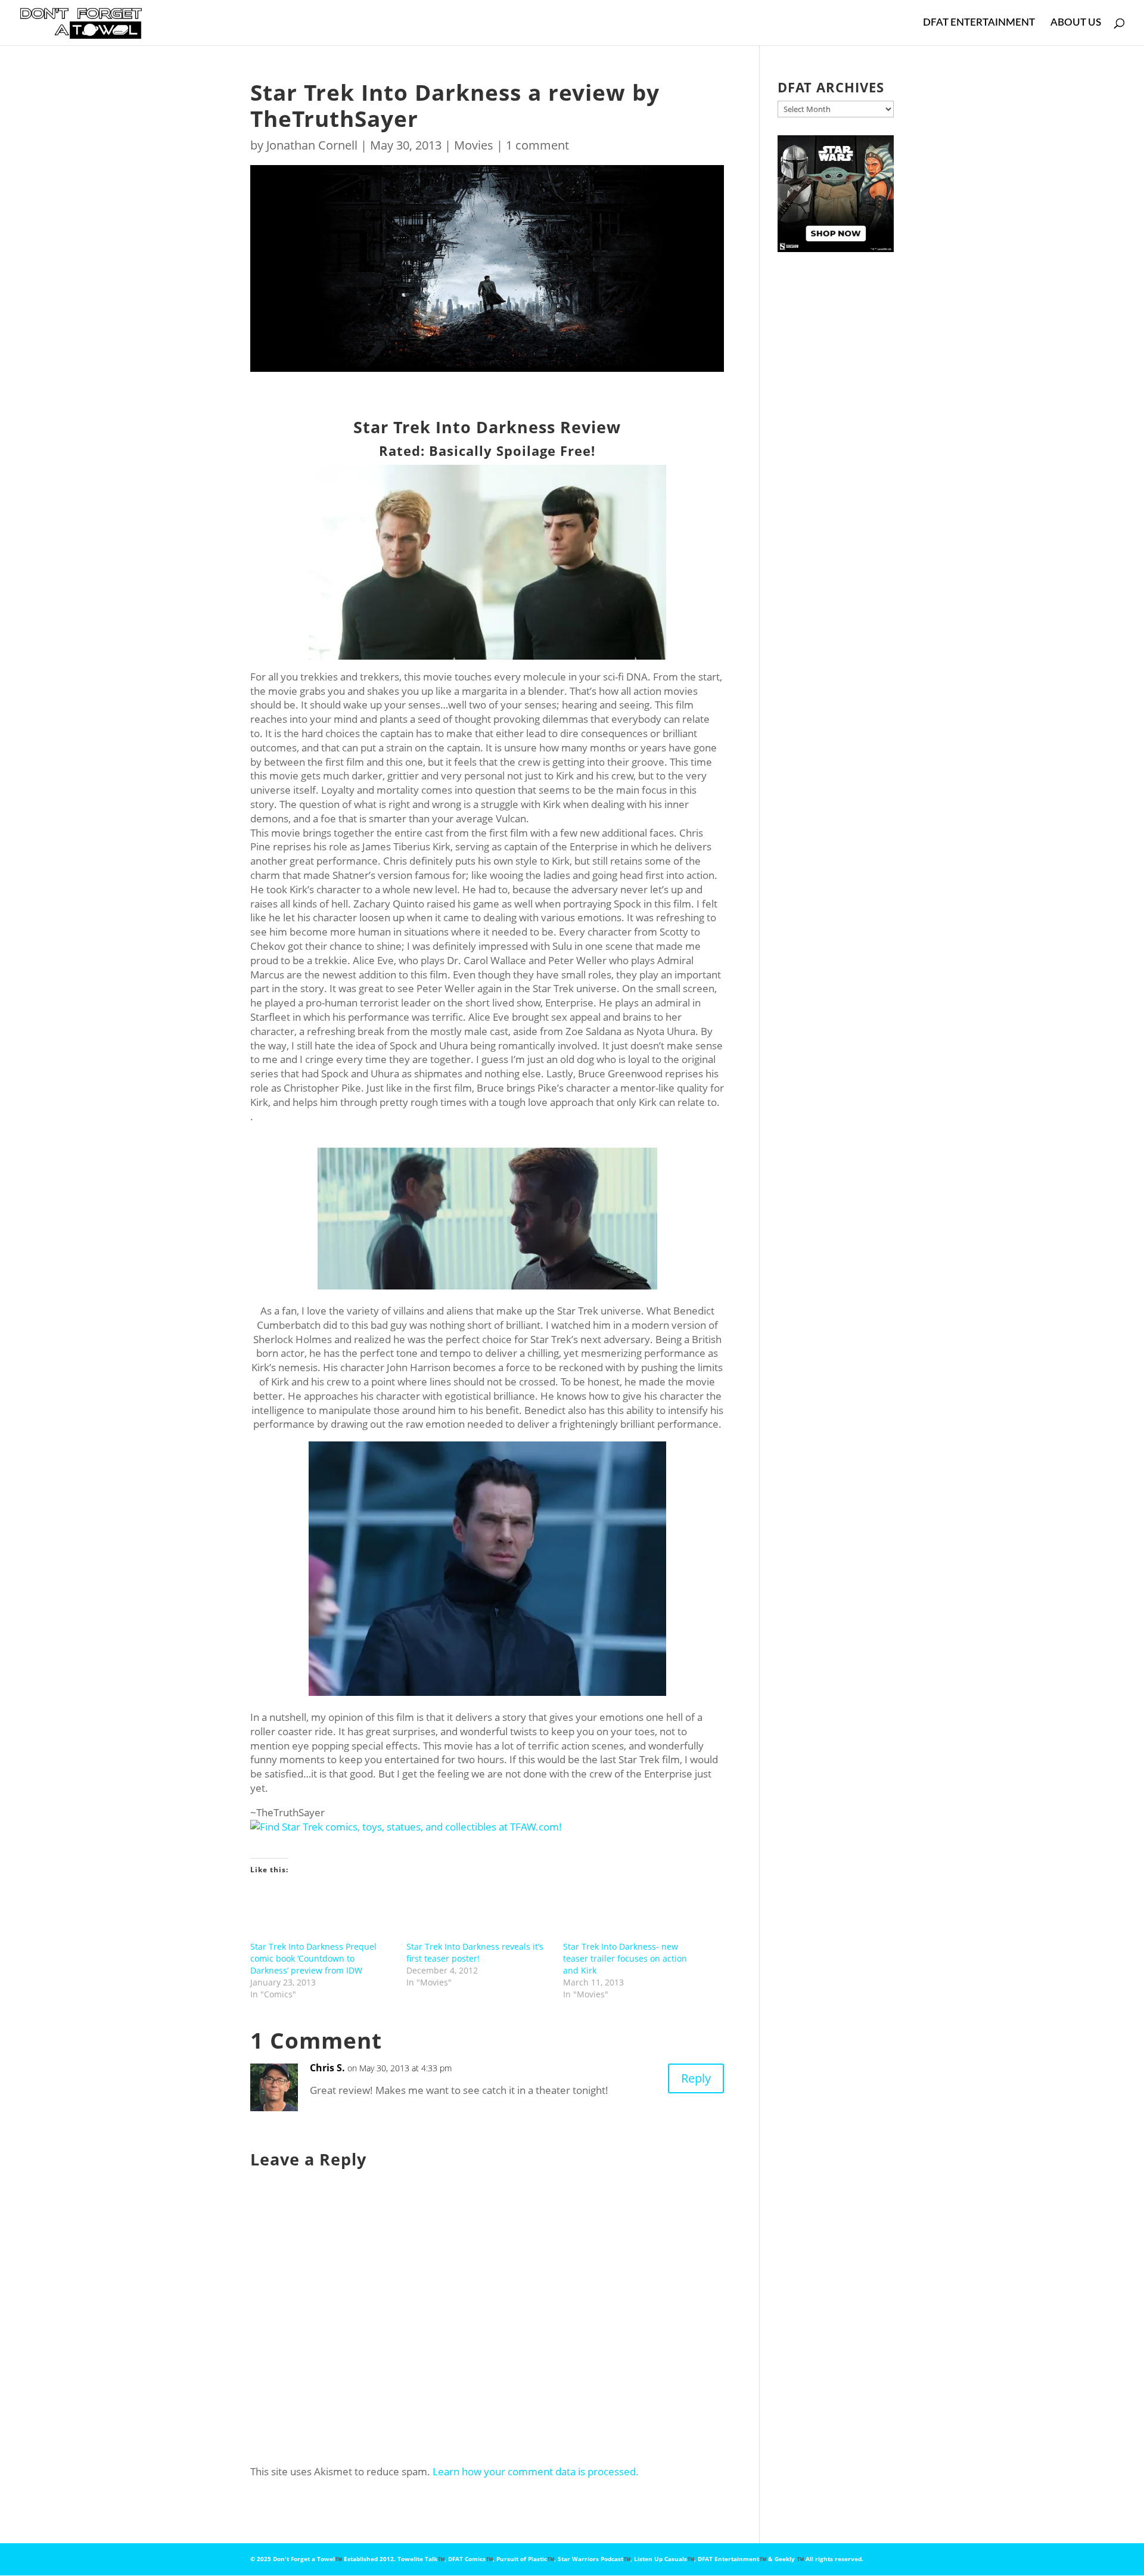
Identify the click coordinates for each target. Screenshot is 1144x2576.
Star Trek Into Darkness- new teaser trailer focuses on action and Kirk (625, 1958)
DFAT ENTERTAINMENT (979, 23)
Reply (696, 2078)
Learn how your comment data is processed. (536, 2471)
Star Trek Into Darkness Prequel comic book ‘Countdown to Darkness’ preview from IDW (313, 1958)
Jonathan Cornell (312, 145)
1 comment (537, 145)
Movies (474, 145)
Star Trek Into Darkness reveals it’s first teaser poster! (475, 1952)
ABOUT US (1076, 23)
